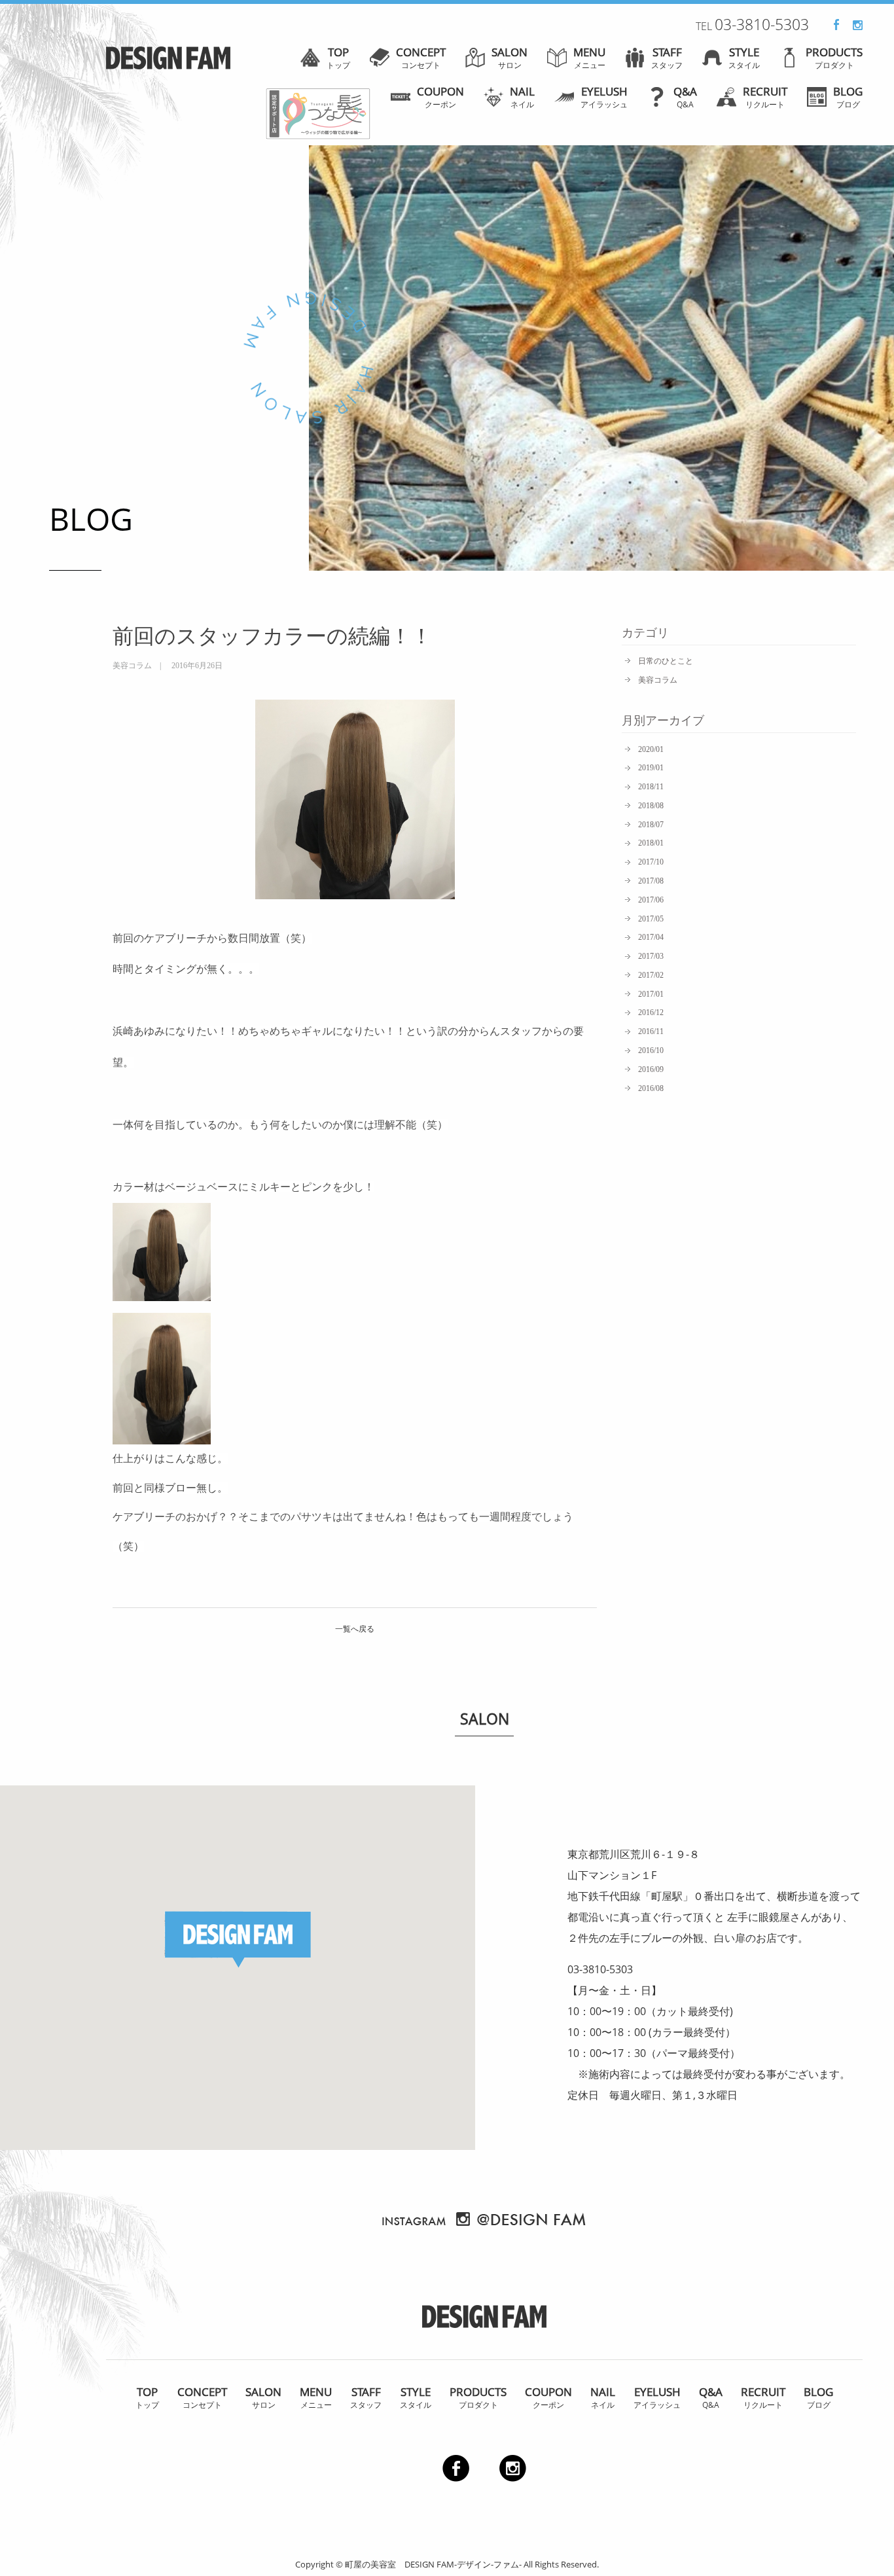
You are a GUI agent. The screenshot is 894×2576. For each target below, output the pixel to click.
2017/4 (651, 937)
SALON (510, 58)
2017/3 (651, 956)
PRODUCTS (834, 58)
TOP (338, 58)
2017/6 (651, 900)
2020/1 (651, 749)
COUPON (440, 97)
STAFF (667, 58)
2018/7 (651, 825)
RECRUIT (765, 97)
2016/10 (651, 1050)
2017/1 (651, 994)
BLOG (848, 97)
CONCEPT (421, 58)
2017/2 (651, 975)
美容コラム (658, 680)
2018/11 (651, 787)
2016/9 (651, 1069)
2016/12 (651, 1012)
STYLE (744, 58)
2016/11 (651, 1031)
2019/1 (651, 768)
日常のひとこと (666, 661)
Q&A (685, 97)
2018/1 (651, 843)
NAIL (522, 97)
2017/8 (651, 881)
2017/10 (651, 862)
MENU (589, 58)
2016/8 (651, 1088)
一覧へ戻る (355, 1629)
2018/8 (651, 806)
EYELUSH (604, 97)
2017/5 (651, 919)
